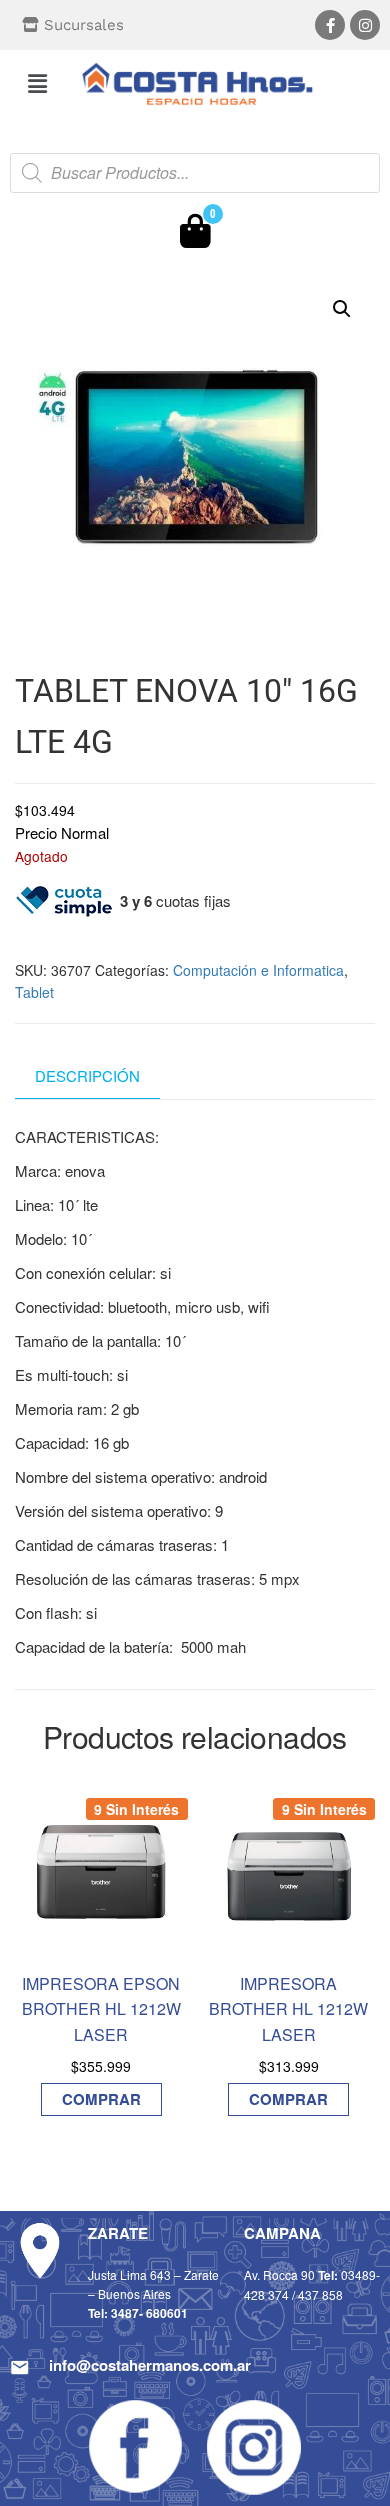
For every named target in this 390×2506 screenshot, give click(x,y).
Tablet (34, 992)
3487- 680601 (149, 2313)
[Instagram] (365, 25)
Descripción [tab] (87, 1075)
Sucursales (84, 25)
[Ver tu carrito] (195, 236)
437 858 (320, 2294)
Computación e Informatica (258, 970)
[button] (37, 83)
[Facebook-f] (330, 25)
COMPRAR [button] (101, 2099)
